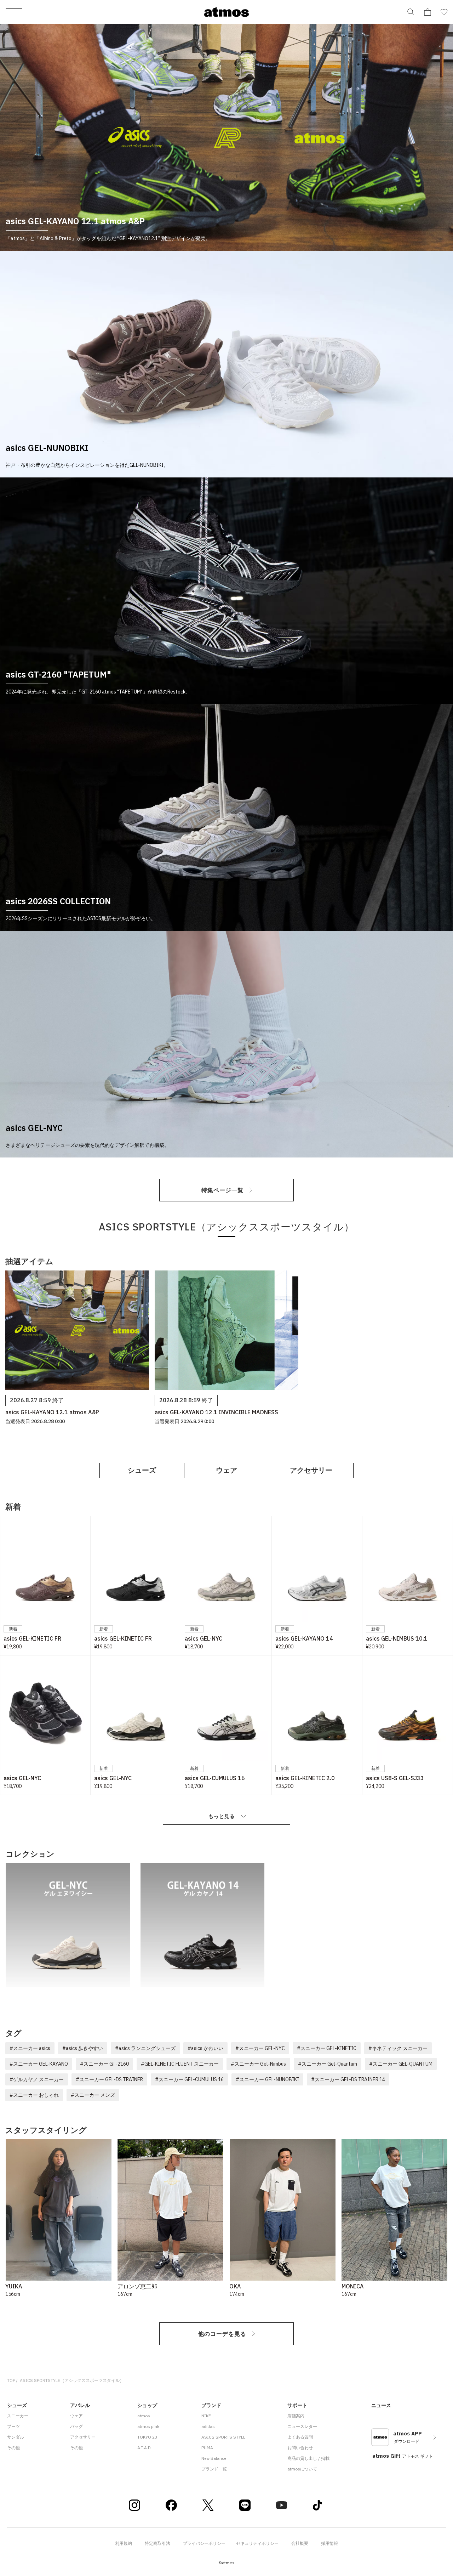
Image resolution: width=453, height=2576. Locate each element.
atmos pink (148, 2426)
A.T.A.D (144, 2448)
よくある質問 (300, 2437)
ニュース (381, 2405)
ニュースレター (302, 2426)
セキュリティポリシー (257, 2543)
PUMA (207, 2448)
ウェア (226, 1470)
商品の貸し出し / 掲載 (308, 2458)
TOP (11, 2380)
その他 (13, 2448)
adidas (208, 2426)
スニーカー (18, 2416)
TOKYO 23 (147, 2437)
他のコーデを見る (222, 2334)
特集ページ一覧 (222, 1190)
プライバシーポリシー (204, 2543)
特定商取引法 (157, 2543)
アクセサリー (311, 1470)
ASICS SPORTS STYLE (223, 2437)
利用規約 (124, 2543)
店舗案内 (296, 2416)
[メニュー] (14, 12)
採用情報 (329, 2543)
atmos (144, 2416)
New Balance (214, 2458)
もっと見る (222, 1816)
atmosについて (302, 2469)
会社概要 (300, 2543)
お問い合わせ (300, 2448)
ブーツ (13, 2426)
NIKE (206, 2416)
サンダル (16, 2437)
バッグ (76, 2426)
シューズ (142, 1470)
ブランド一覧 (214, 2469)
